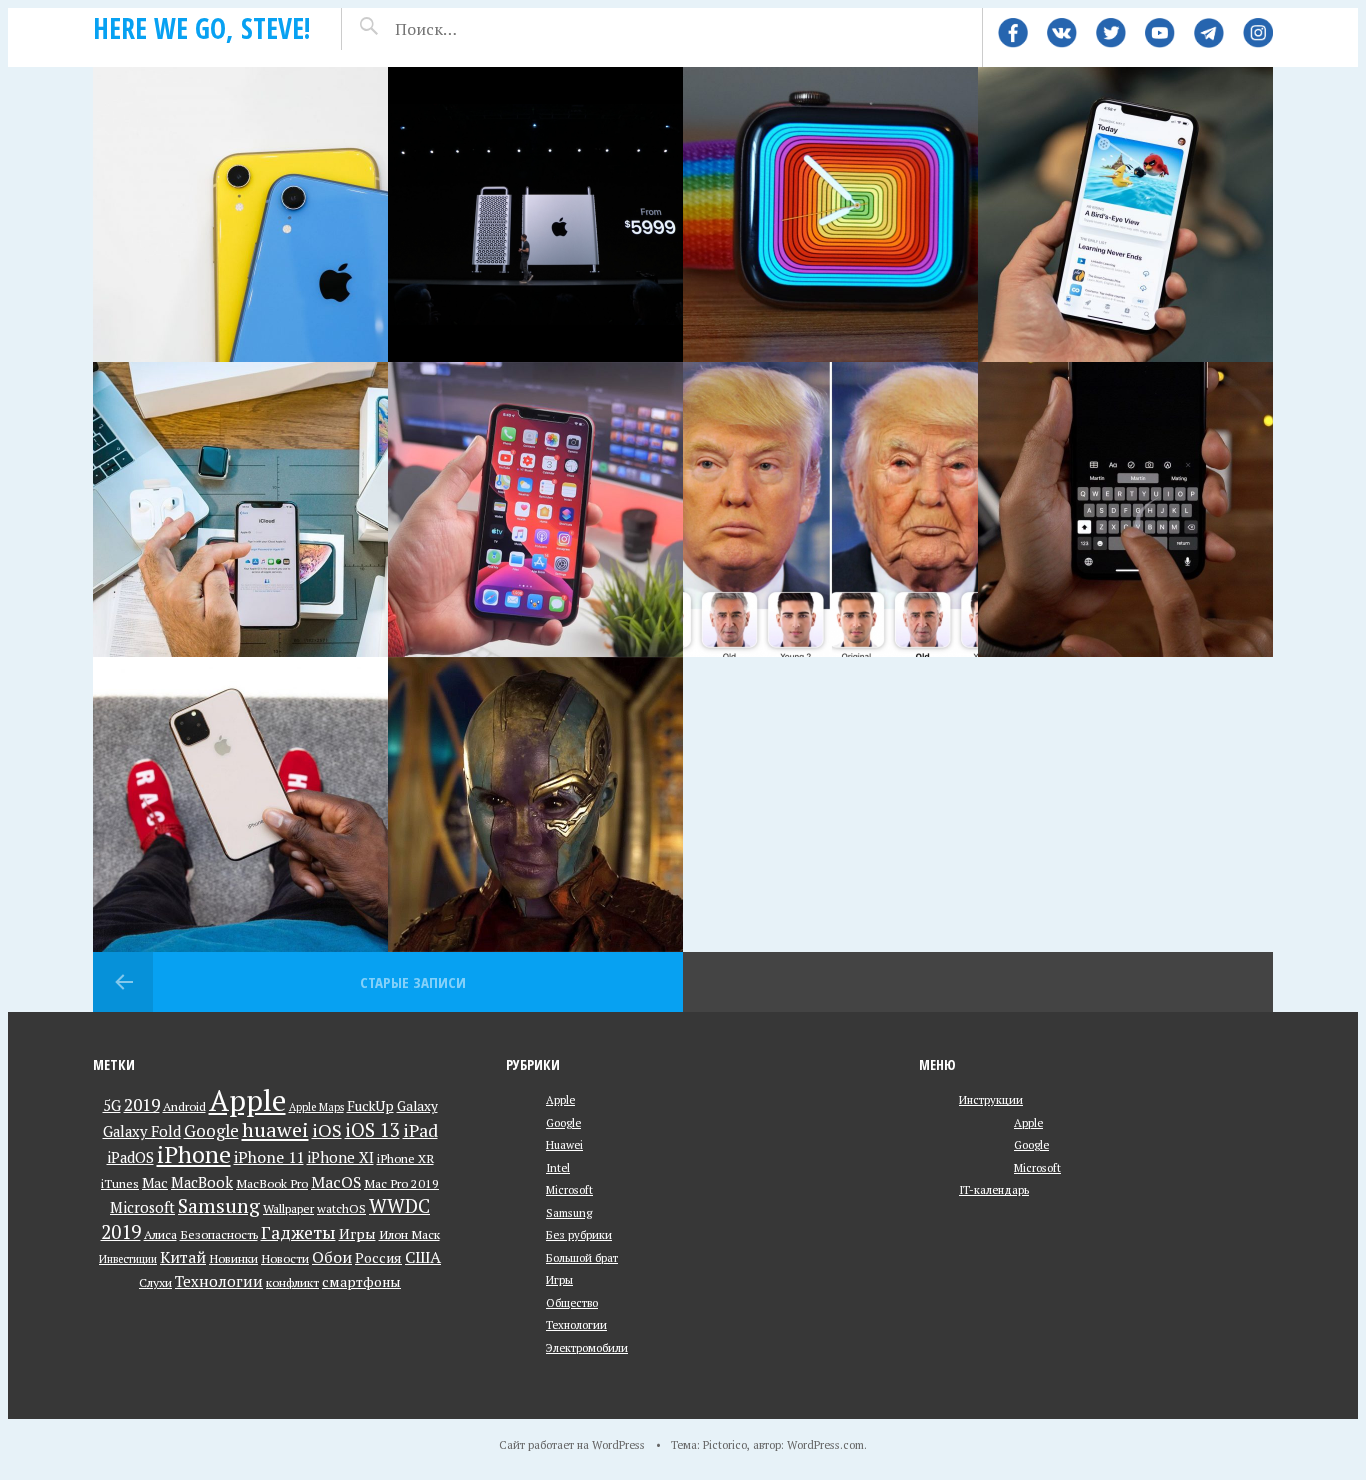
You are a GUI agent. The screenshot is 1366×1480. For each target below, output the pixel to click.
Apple (247, 1100)
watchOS (341, 1208)
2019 (142, 1104)
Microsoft (142, 1207)
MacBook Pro (272, 1183)
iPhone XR (405, 1158)
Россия (378, 1258)
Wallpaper (288, 1208)
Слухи (155, 1282)
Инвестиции (128, 1259)
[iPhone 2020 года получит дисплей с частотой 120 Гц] (1125, 214)
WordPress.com (825, 1444)
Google (211, 1130)
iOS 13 (372, 1130)
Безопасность (219, 1234)
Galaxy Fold (142, 1131)
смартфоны (361, 1282)
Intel (558, 1167)
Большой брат (582, 1257)
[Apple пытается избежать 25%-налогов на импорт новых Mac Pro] (535, 214)
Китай (183, 1257)
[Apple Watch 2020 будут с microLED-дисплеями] (830, 214)
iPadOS (130, 1157)
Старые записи (413, 982)
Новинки (233, 1258)
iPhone (194, 1154)
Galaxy (417, 1106)
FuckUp (370, 1106)
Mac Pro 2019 (401, 1183)
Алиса (160, 1234)
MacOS (336, 1182)
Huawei (564, 1144)
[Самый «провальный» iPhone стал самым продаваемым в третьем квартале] (240, 214)
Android (184, 1106)
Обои (332, 1257)
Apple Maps (316, 1107)
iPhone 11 (269, 1157)
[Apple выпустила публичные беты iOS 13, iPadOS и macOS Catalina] (535, 509)
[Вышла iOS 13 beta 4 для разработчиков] (1125, 509)
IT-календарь (994, 1189)
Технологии (219, 1281)
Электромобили (587, 1347)
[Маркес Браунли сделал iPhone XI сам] (240, 804)
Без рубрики (579, 1234)
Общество (572, 1302)
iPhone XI (340, 1157)
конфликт (292, 1282)
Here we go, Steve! (202, 28)
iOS (327, 1130)
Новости (285, 1258)
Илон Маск (409, 1234)
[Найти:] (479, 29)
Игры (357, 1234)
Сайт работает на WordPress (572, 1444)
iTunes (120, 1183)
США (423, 1257)
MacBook (202, 1182)
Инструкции (991, 1099)
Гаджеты (298, 1232)
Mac (155, 1183)
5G (112, 1105)
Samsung (219, 1206)
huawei (275, 1129)
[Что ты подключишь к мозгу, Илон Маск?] (535, 804)
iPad (420, 1130)
